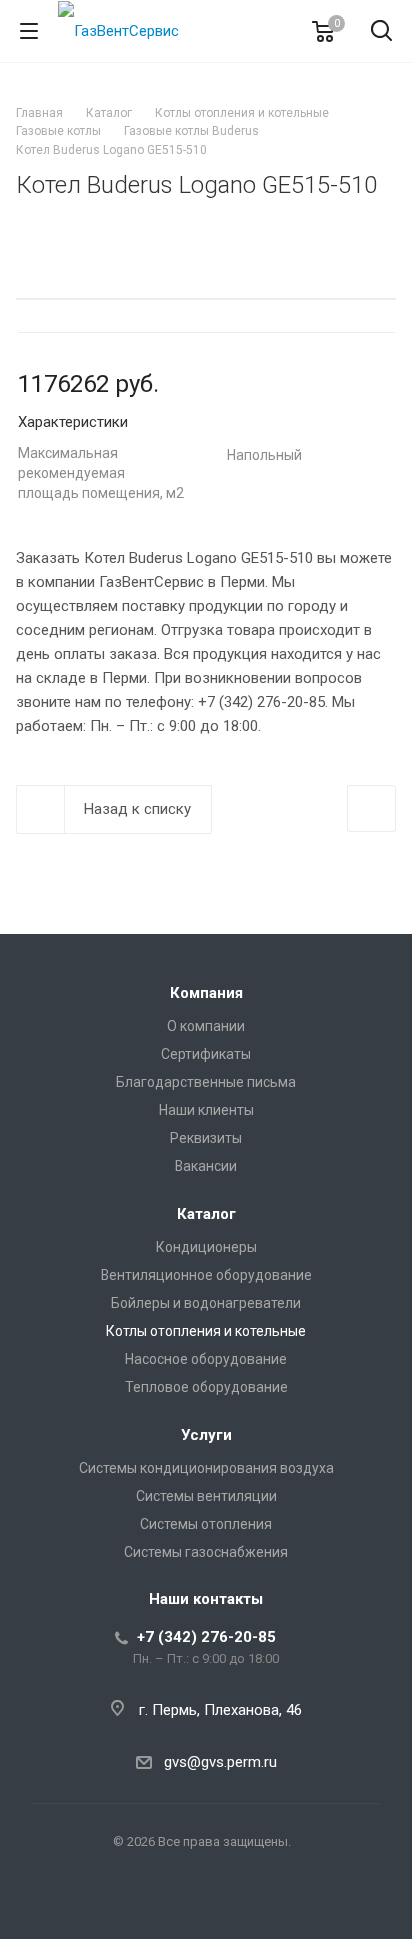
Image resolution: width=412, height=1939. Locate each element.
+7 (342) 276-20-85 (206, 1637)
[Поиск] (381, 32)
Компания (206, 993)
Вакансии (206, 1166)
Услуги (206, 1435)
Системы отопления (206, 1524)
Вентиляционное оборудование (206, 1275)
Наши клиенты (206, 1110)
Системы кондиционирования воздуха (206, 1468)
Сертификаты (206, 1054)
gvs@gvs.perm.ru (220, 1762)
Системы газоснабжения (206, 1552)
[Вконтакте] (206, 1905)
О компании (206, 1026)
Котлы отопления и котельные (206, 1331)
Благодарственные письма (206, 1082)
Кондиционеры (206, 1247)
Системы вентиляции (206, 1496)
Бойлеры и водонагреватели (206, 1303)
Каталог (206, 1214)
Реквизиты (206, 1138)
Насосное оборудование (206, 1359)
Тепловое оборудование (206, 1387)
